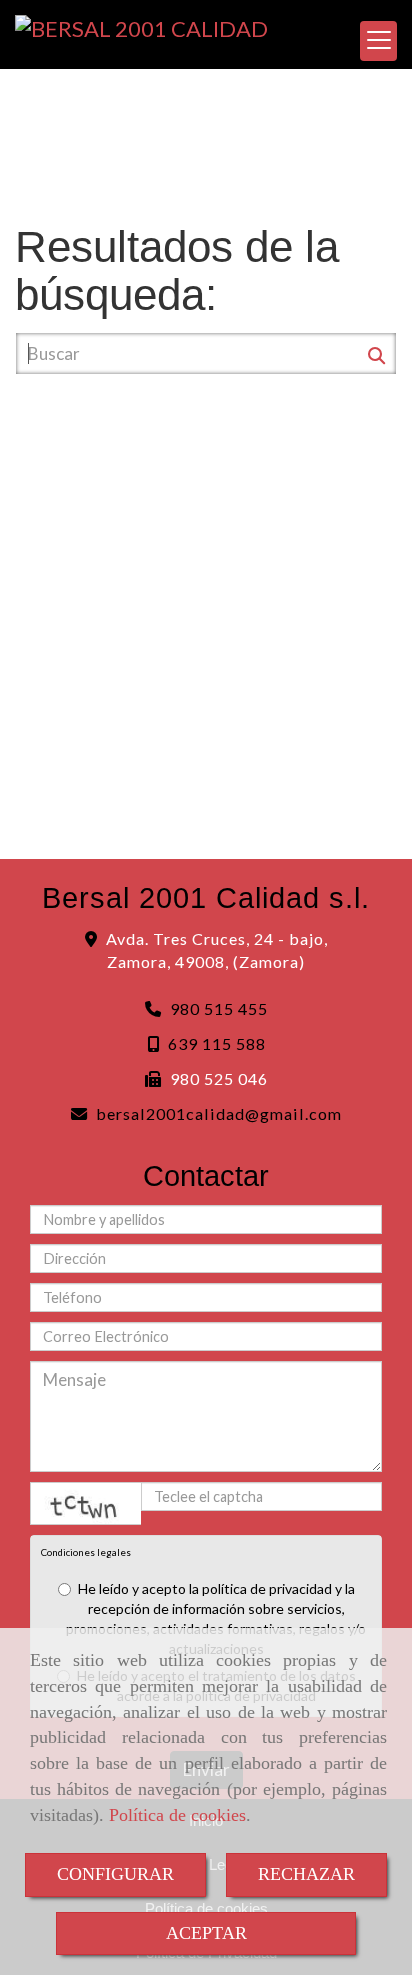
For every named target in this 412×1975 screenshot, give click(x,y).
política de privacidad (267, 1588)
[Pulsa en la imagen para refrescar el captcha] (86, 1503)
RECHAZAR (306, 1874)
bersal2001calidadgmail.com (219, 1113)
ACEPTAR (206, 1933)
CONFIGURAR (115, 1874)
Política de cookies (177, 1815)
